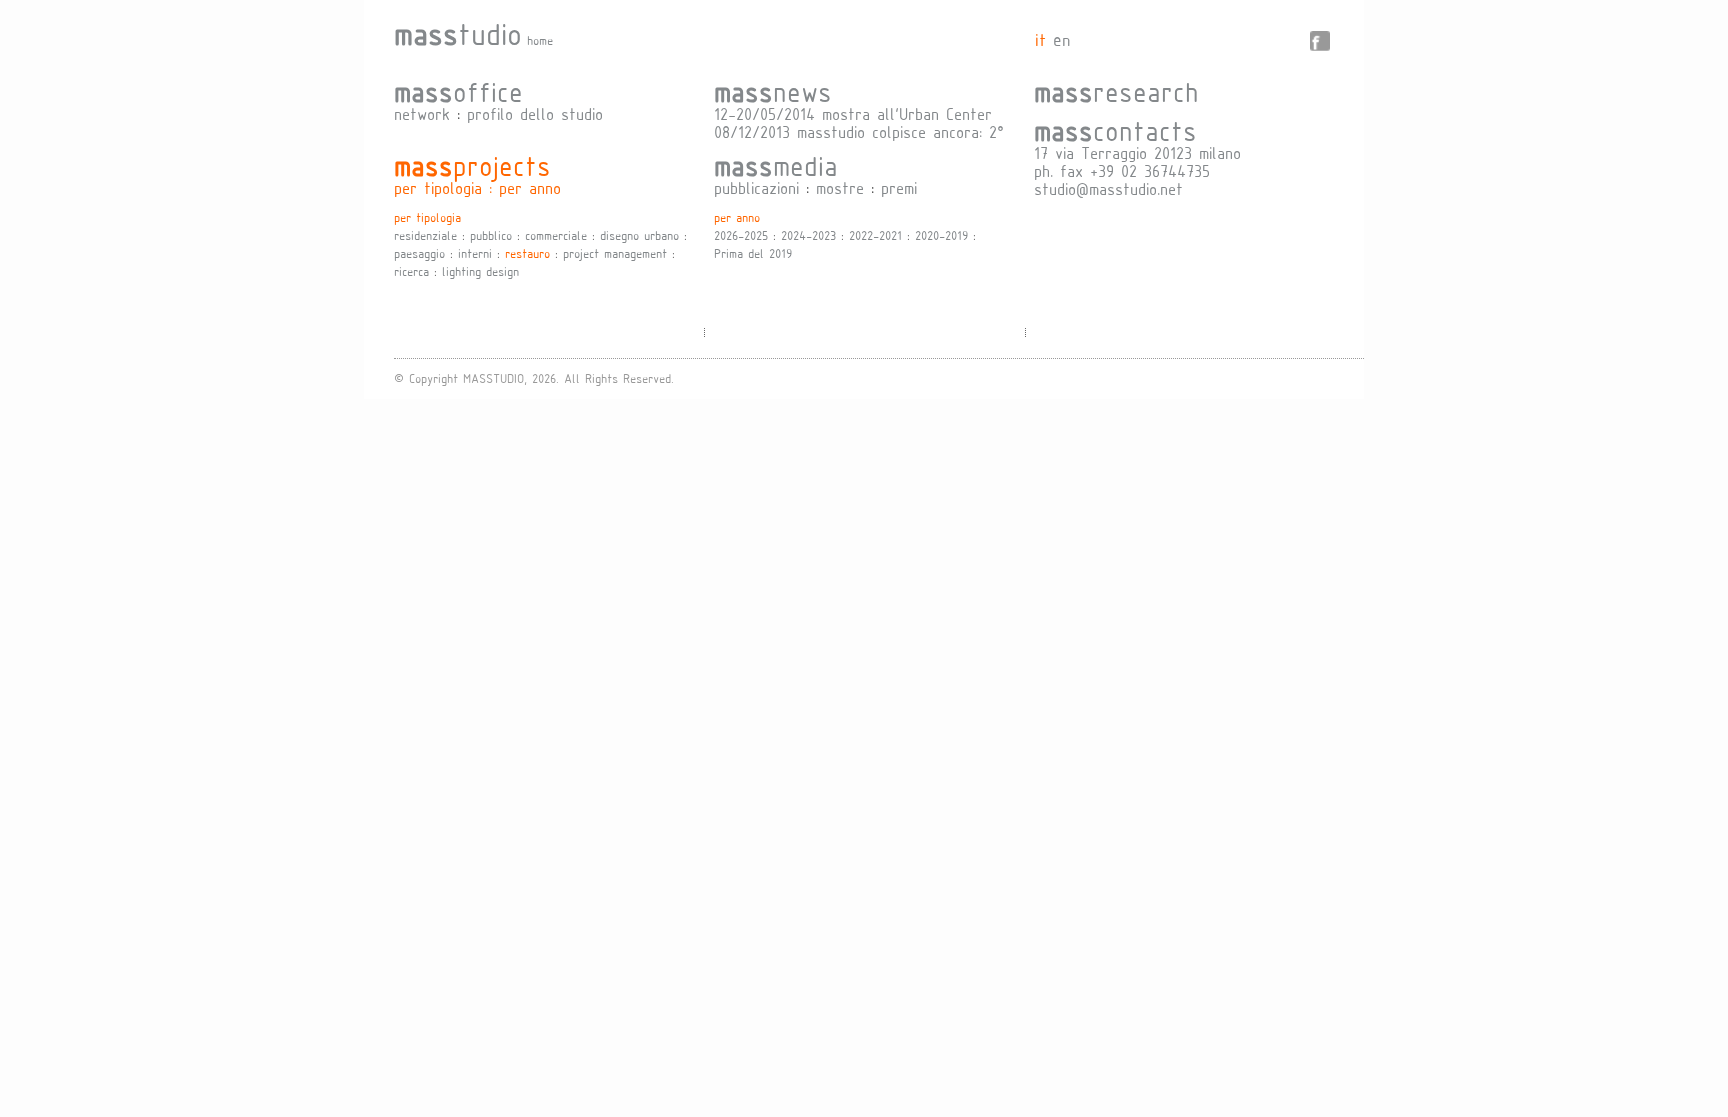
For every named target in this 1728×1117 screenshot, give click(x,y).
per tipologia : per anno (477, 187)
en (1062, 39)
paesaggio (419, 253)
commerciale (556, 235)
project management (615, 253)
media (776, 165)
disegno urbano (639, 235)
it (1040, 39)
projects (472, 165)
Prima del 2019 (753, 253)
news (773, 91)
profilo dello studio (535, 113)
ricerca (411, 271)
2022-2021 (875, 235)
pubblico (491, 235)
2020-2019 (941, 235)
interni (475, 253)
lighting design (480, 271)
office (458, 91)
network (422, 113)
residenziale (425, 235)
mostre (840, 187)
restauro (527, 253)
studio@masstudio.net (1108, 188)
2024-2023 (808, 235)
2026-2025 (741, 235)
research (1116, 91)
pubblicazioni (756, 187)
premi (899, 187)
